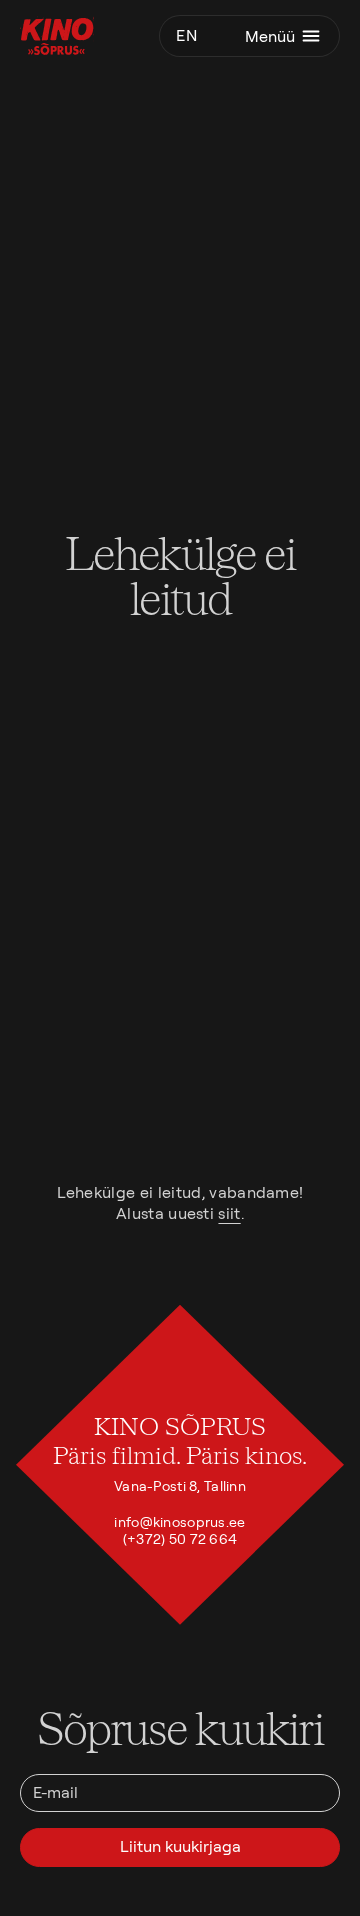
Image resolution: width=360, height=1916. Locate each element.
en (186, 35)
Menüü (270, 36)
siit (229, 1213)
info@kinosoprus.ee (179, 1522)
